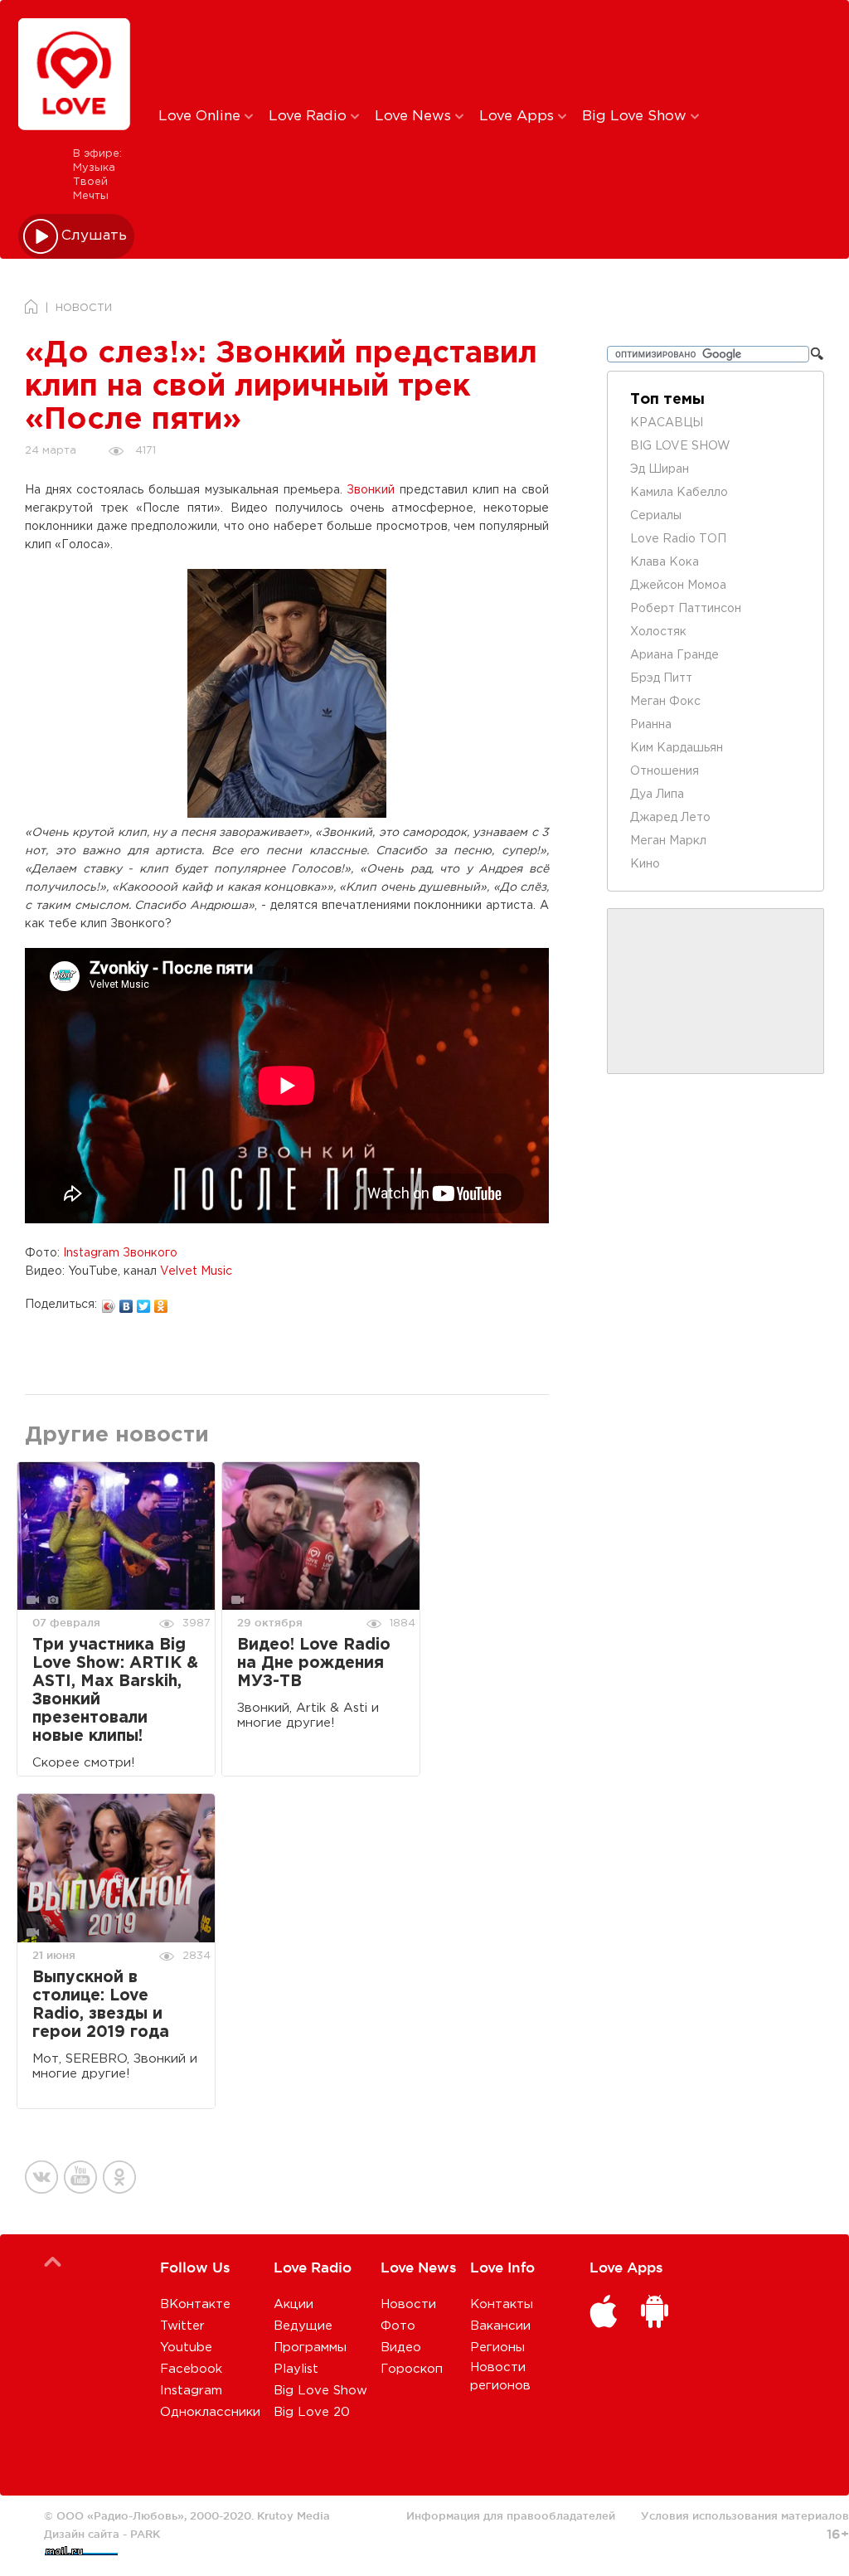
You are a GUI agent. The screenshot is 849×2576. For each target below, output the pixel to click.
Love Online (201, 117)
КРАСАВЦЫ (667, 423)
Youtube (186, 2348)
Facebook (191, 2369)
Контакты (502, 2304)
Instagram (191, 2391)
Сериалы (656, 516)
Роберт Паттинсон (686, 609)
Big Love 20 (312, 2412)
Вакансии (500, 2326)
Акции (294, 2304)
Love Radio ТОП (678, 539)
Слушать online (95, 236)
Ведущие (303, 2326)
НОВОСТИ (84, 308)
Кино (645, 864)
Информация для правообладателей (511, 2515)
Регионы (497, 2348)
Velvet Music (196, 1271)
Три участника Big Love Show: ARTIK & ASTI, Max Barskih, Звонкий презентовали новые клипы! (115, 1691)
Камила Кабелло (679, 493)
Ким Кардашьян (677, 748)
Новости (408, 2304)
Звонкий (371, 490)
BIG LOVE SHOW (680, 446)
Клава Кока (665, 562)
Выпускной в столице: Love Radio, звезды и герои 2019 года (101, 2005)
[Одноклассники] (161, 1302)
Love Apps (519, 117)
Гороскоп (412, 2369)
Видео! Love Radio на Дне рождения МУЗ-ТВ (314, 1663)
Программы (310, 2348)
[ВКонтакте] (126, 1302)
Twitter (182, 2326)
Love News (415, 117)
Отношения (665, 771)
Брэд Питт (661, 678)
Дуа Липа (657, 795)
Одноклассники (210, 2412)
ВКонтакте (195, 2304)
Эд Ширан (660, 469)
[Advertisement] (434, 52)
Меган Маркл (668, 841)
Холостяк (658, 632)
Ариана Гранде (674, 655)
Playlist (296, 2369)
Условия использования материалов (745, 2515)
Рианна (651, 725)
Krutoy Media (294, 2515)
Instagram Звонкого (120, 1253)
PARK (145, 2534)
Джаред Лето (670, 818)
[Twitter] (144, 1302)
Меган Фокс (665, 702)
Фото (398, 2326)
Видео (401, 2348)
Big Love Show (636, 117)
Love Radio (310, 117)
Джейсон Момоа (678, 586)
